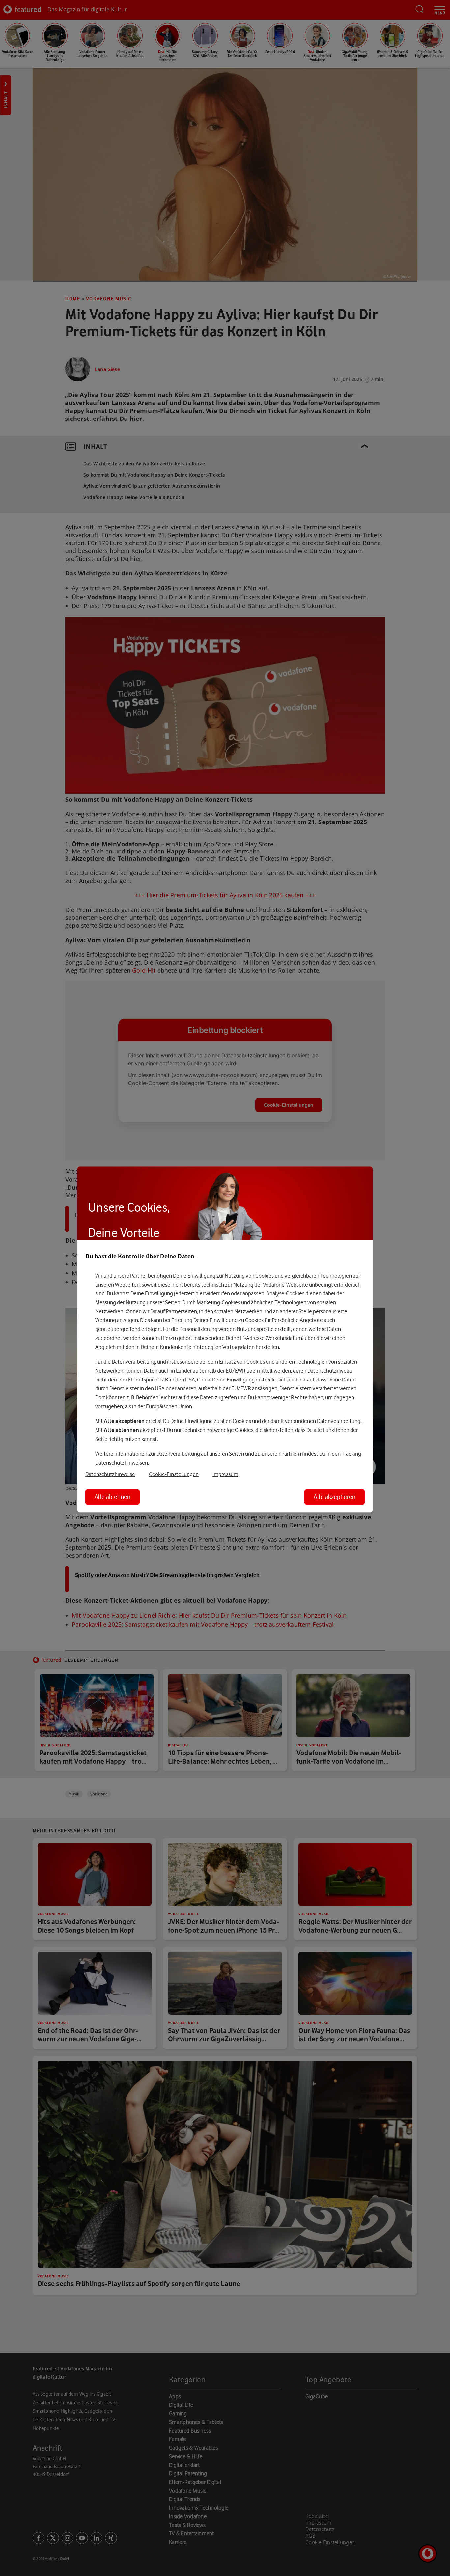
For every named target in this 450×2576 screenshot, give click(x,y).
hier (200, 1294)
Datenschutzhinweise (110, 1474)
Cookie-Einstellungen (174, 1474)
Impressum (225, 1474)
